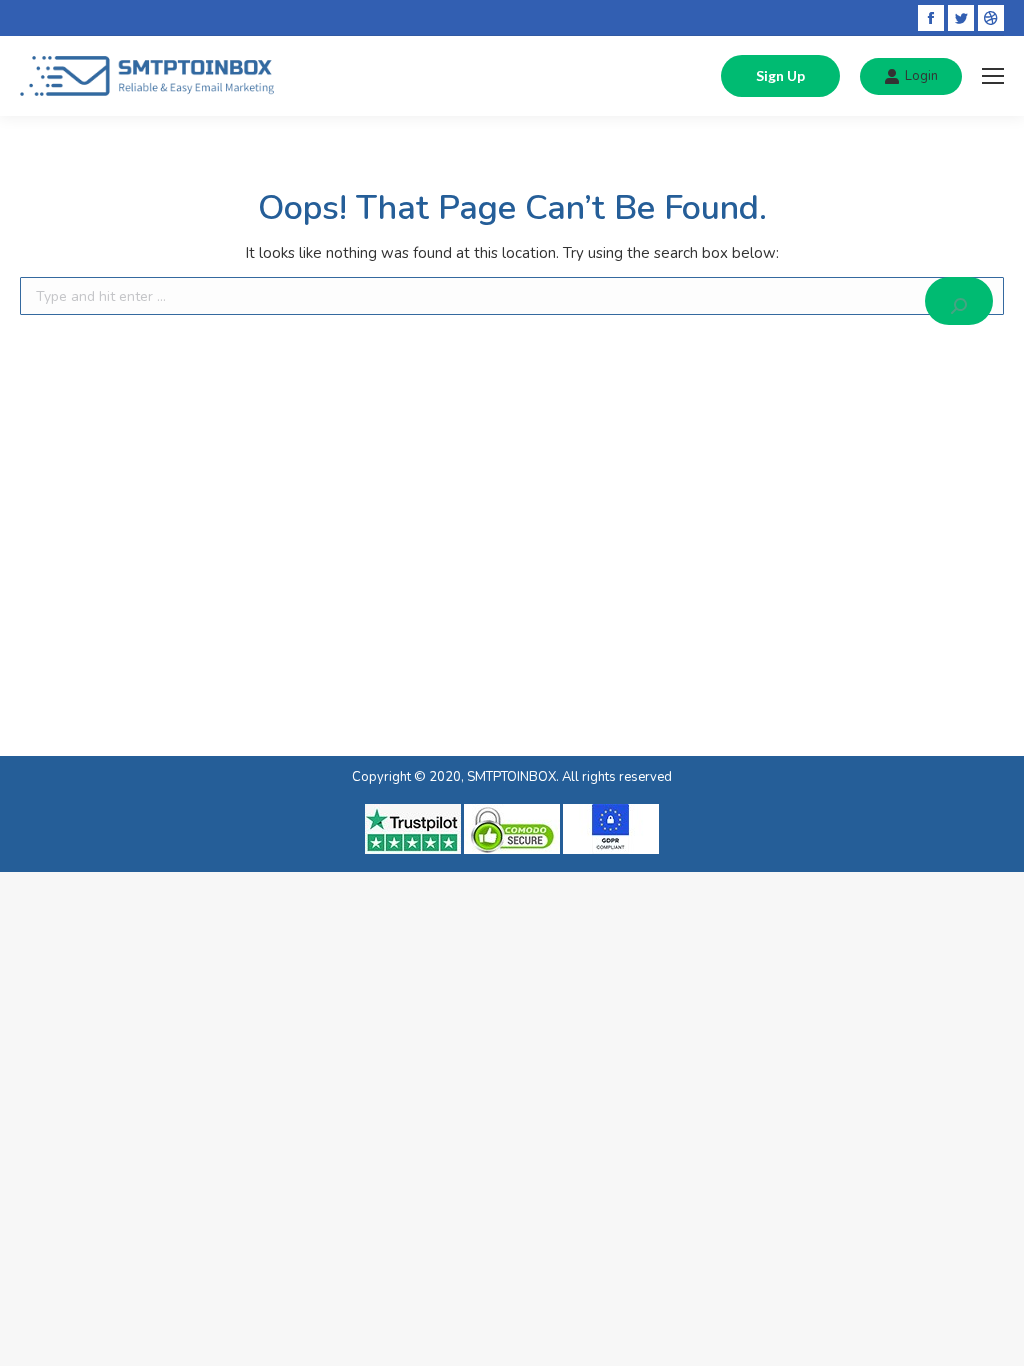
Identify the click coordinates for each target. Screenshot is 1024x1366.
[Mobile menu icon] (993, 76)
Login (921, 76)
